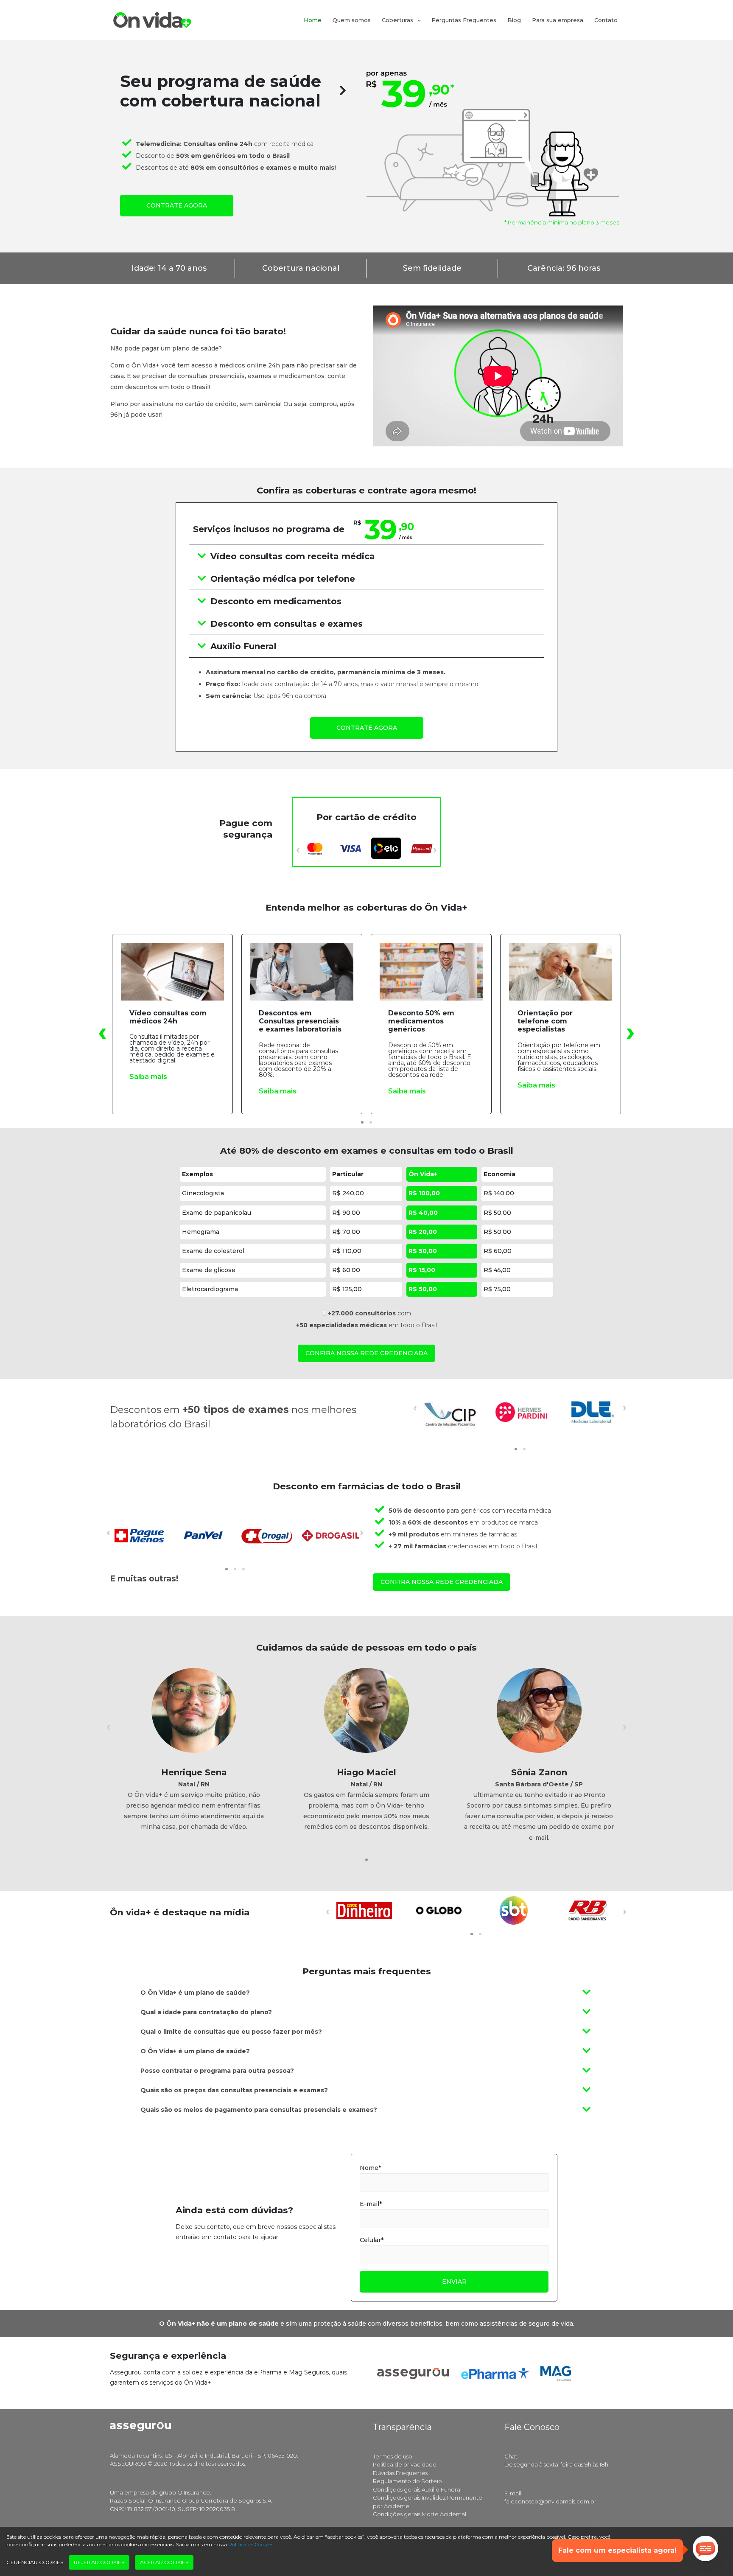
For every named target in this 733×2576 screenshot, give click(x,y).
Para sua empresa (558, 20)
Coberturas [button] (398, 20)
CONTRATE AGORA (177, 205)
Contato (606, 20)
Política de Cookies (251, 2544)
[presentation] (298, 849)
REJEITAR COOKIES (99, 2562)
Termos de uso (393, 2456)
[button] (362, 1122)
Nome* (370, 2168)
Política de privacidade (405, 2464)
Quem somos (352, 20)
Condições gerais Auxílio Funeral (417, 2489)
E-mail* (371, 2204)
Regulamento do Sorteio (407, 2481)
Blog (514, 20)
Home (313, 20)
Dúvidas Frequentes (400, 2473)
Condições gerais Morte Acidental (420, 2514)
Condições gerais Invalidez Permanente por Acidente (428, 2502)
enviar (454, 2282)
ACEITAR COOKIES (164, 2562)
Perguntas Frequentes (464, 20)
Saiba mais (148, 1077)
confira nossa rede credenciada (366, 1353)
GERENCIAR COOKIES (35, 2562)
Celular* (372, 2240)
